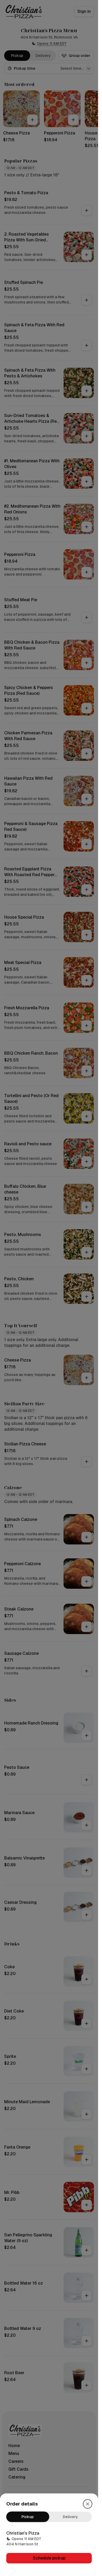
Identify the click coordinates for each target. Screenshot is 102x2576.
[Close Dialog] (88, 2504)
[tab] (28, 2517)
